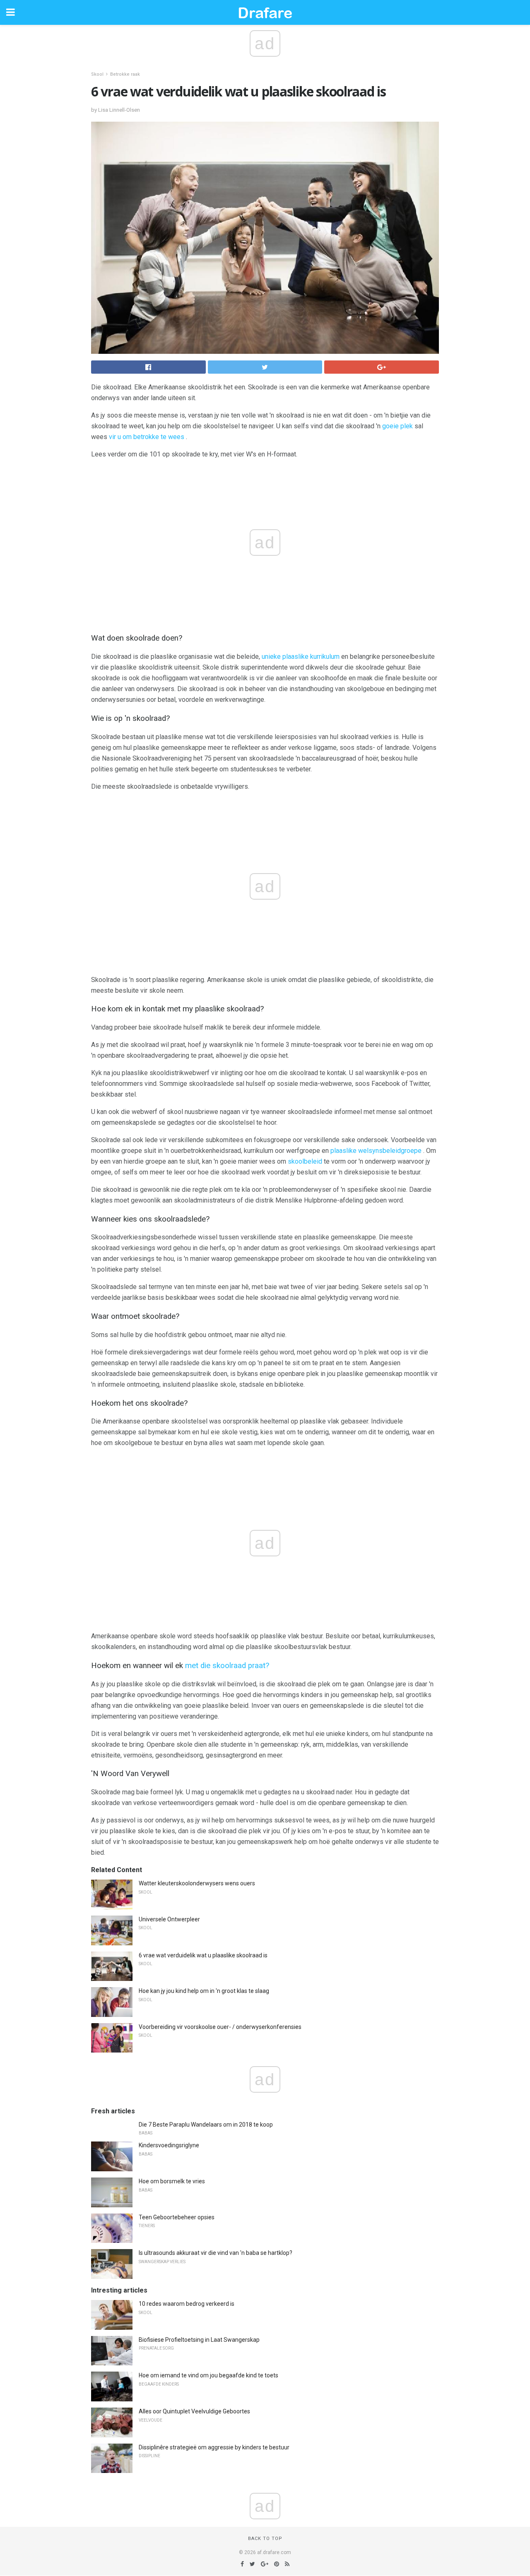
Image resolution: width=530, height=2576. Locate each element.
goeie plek (397, 426)
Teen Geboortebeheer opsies (177, 2217)
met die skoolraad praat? (227, 1666)
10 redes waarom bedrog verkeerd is (187, 2304)
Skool (97, 74)
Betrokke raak (125, 74)
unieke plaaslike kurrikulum (301, 657)
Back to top (265, 2539)
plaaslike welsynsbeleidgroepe (376, 1151)
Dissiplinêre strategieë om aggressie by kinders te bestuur (214, 2447)
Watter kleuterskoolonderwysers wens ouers (197, 1883)
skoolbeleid (305, 1161)
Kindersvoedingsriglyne (169, 2145)
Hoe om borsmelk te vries (172, 2181)
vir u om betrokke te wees (147, 437)
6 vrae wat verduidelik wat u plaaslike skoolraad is (203, 1955)
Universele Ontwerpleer (169, 1919)
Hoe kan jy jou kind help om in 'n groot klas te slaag (204, 1991)
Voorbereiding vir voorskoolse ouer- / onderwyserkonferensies (220, 2027)
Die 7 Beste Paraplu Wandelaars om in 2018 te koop (206, 2125)
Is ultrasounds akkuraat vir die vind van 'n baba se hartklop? (216, 2253)
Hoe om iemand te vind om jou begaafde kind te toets (208, 2375)
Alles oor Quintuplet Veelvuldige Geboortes (194, 2411)
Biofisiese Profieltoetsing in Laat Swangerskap (199, 2340)
